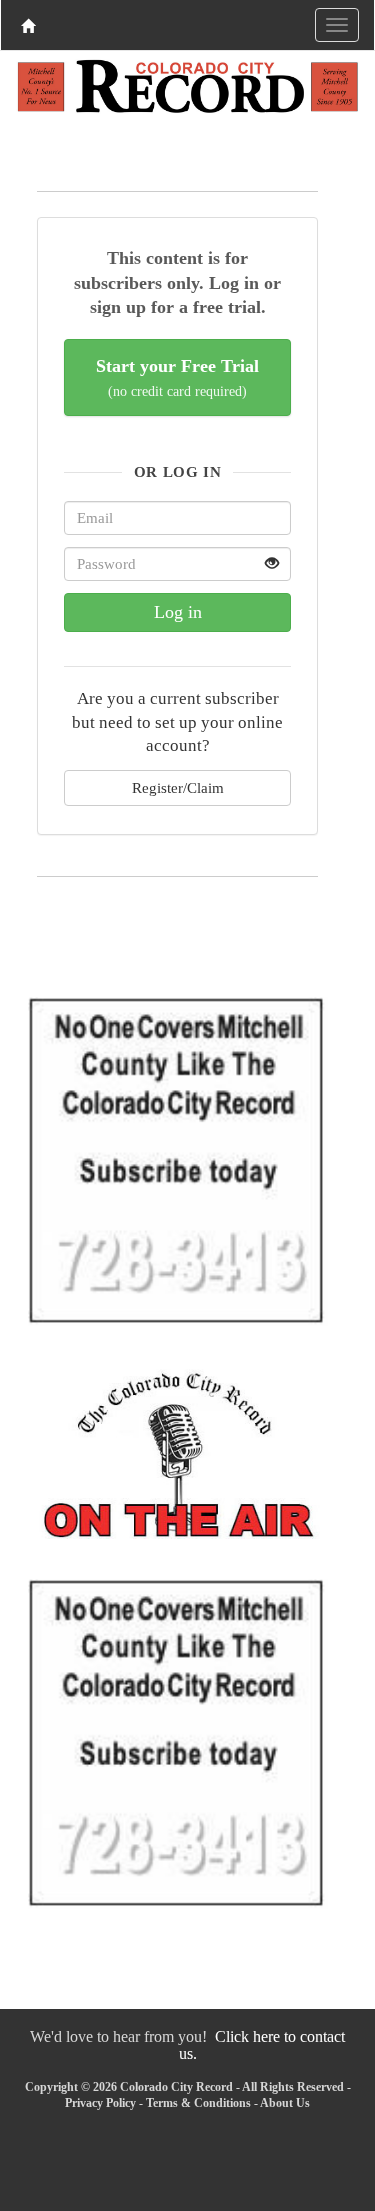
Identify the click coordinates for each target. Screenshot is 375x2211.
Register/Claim (178, 787)
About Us (285, 2103)
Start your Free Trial (177, 377)
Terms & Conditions (198, 2103)
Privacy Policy (100, 2103)
